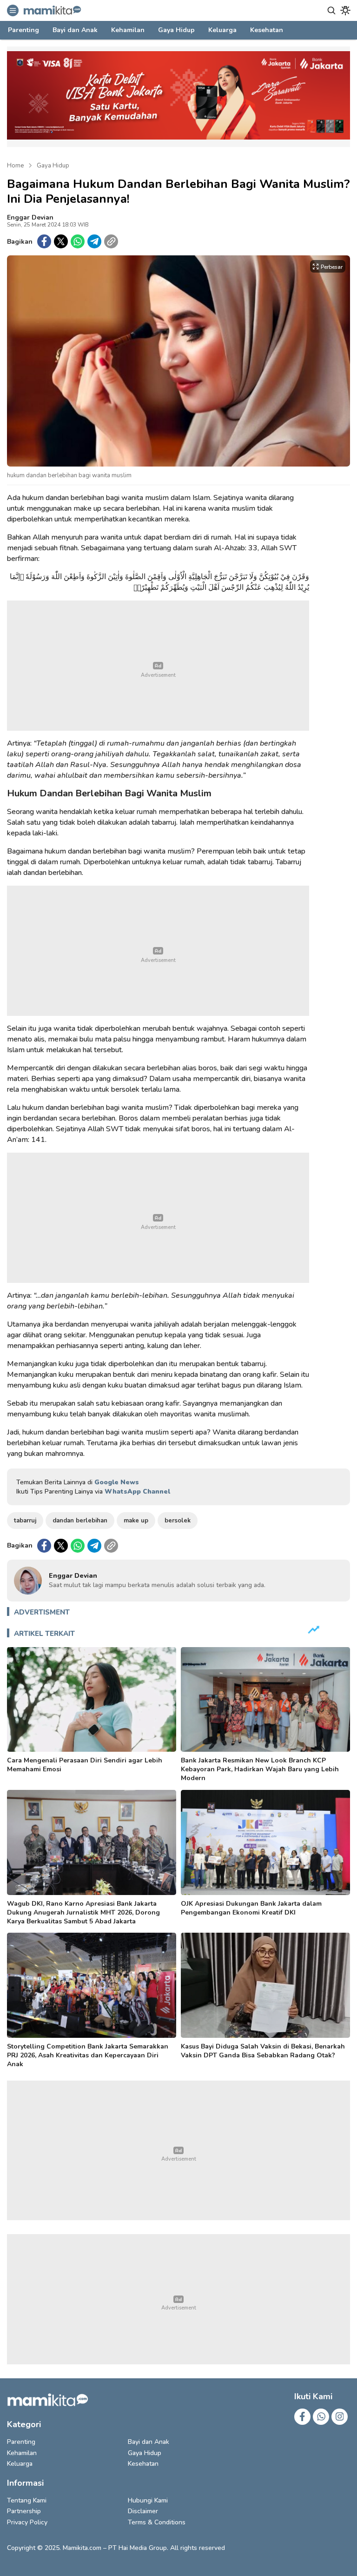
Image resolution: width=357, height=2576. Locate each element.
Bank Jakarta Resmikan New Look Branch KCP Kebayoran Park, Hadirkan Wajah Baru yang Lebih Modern (260, 1769)
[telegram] (94, 241)
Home (15, 166)
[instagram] (340, 2417)
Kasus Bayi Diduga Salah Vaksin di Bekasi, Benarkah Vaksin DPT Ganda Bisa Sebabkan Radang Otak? (263, 2051)
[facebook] (44, 241)
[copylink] (111, 241)
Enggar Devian (30, 217)
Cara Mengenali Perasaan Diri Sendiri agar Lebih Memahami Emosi (85, 1765)
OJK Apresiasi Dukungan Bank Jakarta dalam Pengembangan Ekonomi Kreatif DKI (251, 1908)
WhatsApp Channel (137, 1492)
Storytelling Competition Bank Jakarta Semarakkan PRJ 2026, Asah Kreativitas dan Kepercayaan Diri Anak (88, 2055)
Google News (117, 1482)
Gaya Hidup (53, 166)
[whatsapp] (78, 241)
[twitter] (61, 241)
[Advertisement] (158, 666)
